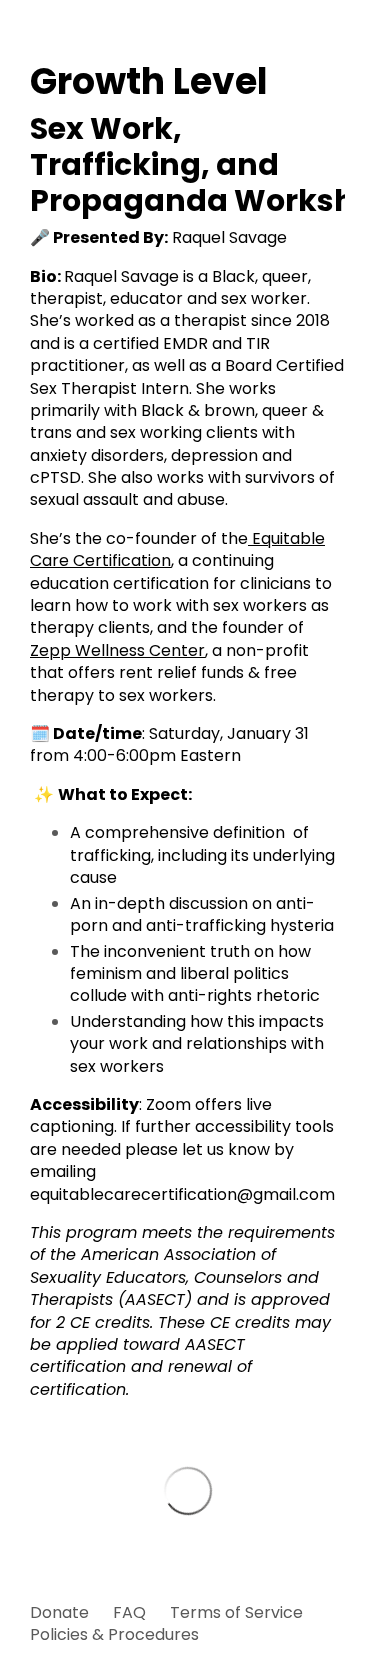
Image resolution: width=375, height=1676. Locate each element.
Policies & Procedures (114, 1634)
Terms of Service (236, 1612)
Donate (59, 1612)
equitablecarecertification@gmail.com (182, 1194)
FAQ (129, 1612)
